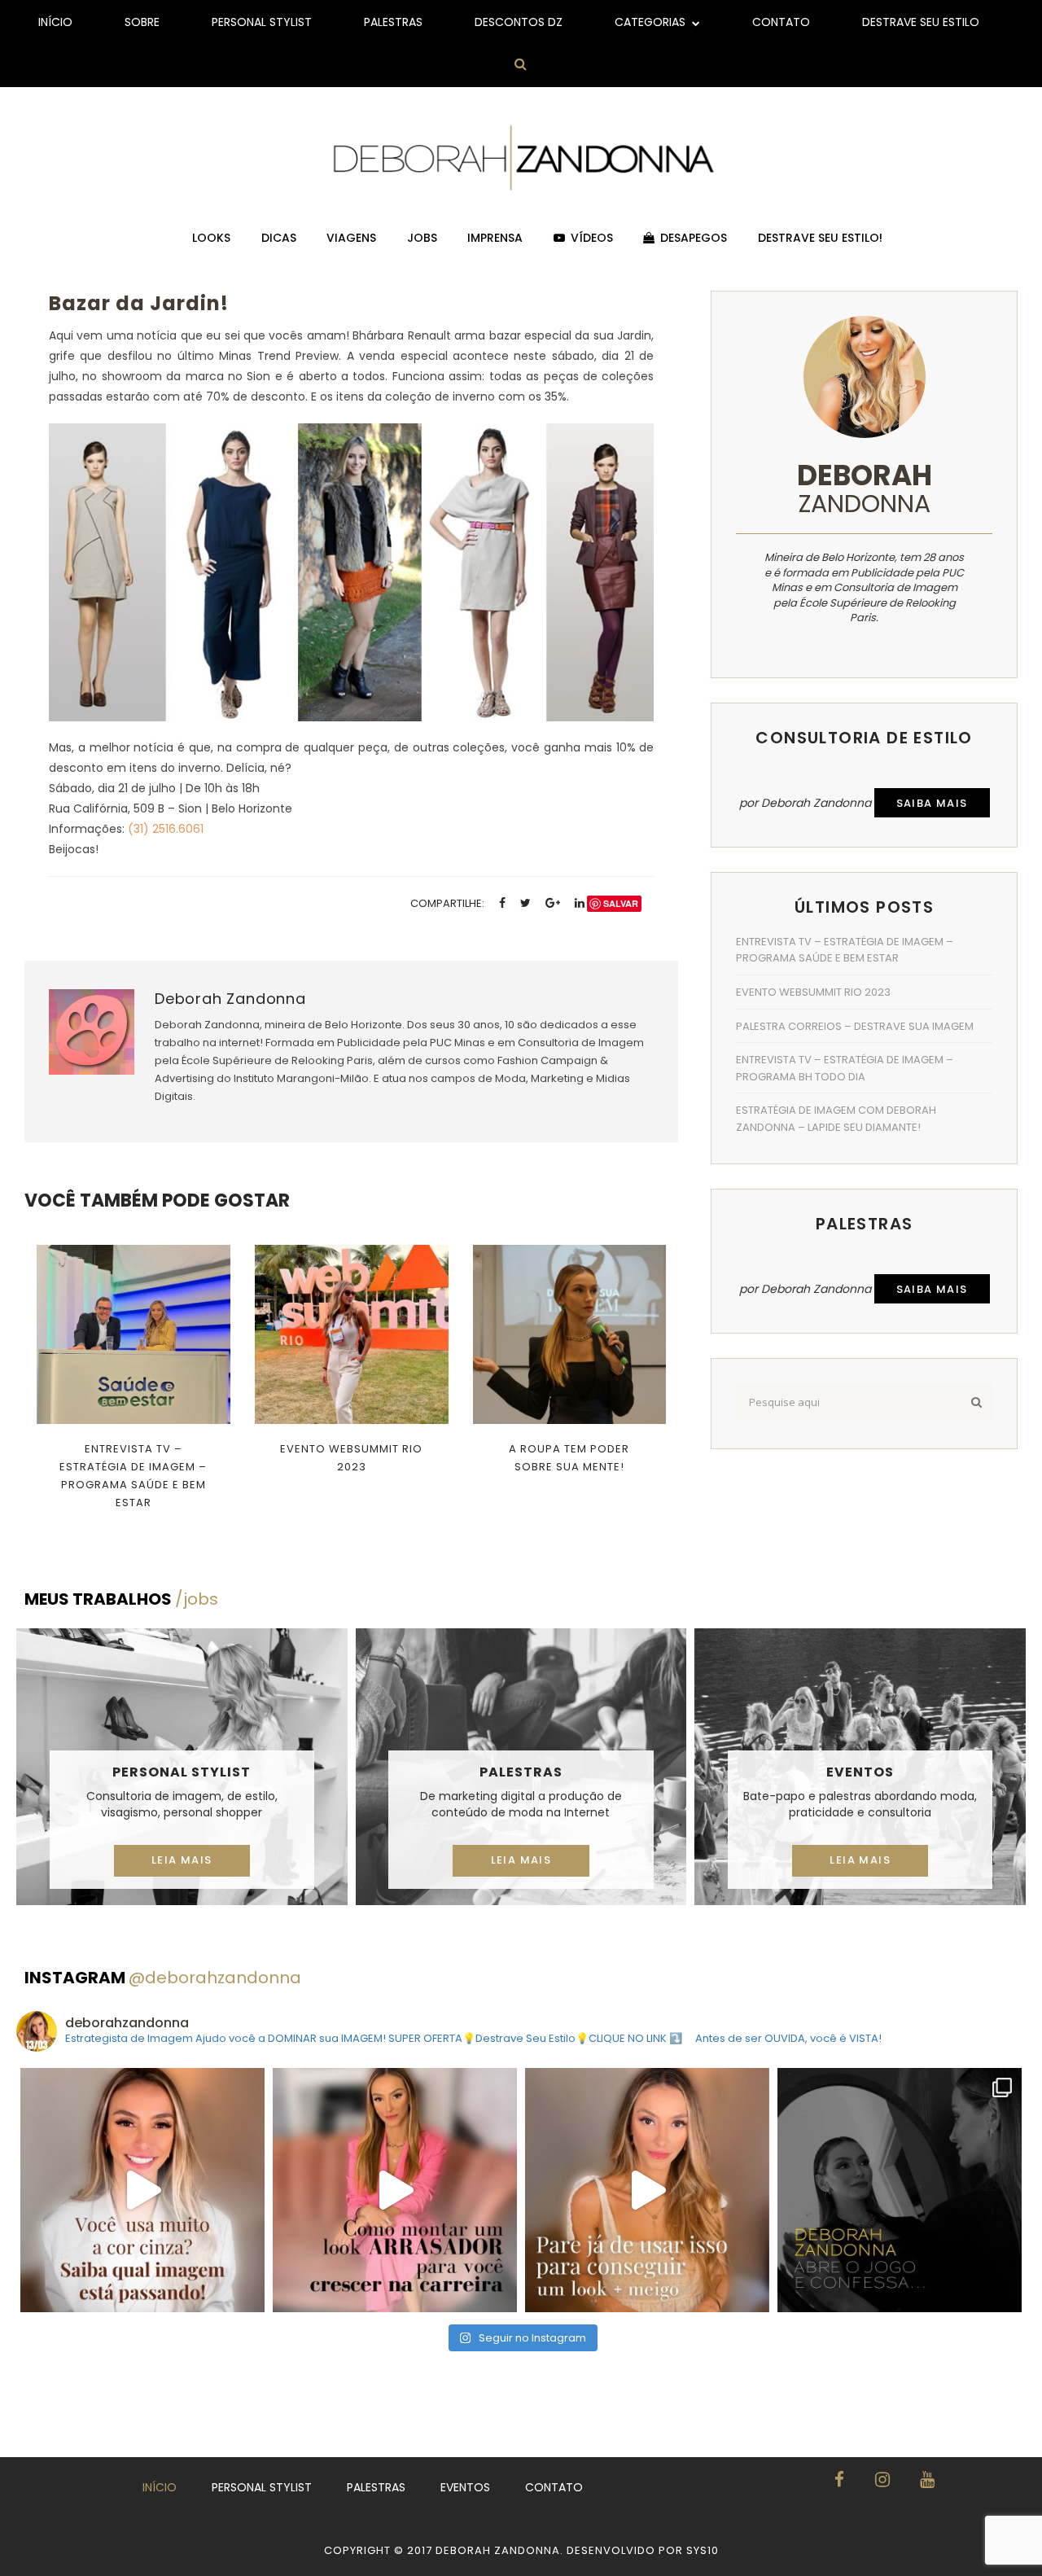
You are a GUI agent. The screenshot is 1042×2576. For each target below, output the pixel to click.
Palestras (393, 22)
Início (55, 22)
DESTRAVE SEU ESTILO (921, 22)
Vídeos (592, 238)
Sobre (142, 22)
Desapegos (694, 238)
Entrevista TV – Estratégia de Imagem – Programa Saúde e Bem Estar (133, 1476)
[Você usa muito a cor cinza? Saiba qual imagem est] (142, 2190)
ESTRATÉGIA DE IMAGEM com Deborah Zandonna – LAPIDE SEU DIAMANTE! (836, 1119)
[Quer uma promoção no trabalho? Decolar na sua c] (395, 2190)
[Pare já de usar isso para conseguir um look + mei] (647, 2190)
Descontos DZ (519, 22)
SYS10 (703, 2550)
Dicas (279, 238)
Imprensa (495, 238)
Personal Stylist (262, 22)
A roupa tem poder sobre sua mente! (569, 1458)
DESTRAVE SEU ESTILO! (820, 238)
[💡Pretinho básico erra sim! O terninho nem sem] (900, 2190)
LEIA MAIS (182, 1860)
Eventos (860, 1772)
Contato (781, 22)
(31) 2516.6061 (166, 829)
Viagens (351, 238)
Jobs (422, 238)
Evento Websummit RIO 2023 (351, 1458)
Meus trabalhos (121, 1599)
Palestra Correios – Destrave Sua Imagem (855, 1026)
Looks (211, 238)
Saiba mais (932, 803)
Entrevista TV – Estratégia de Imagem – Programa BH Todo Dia (845, 1068)
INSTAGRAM (163, 1978)
